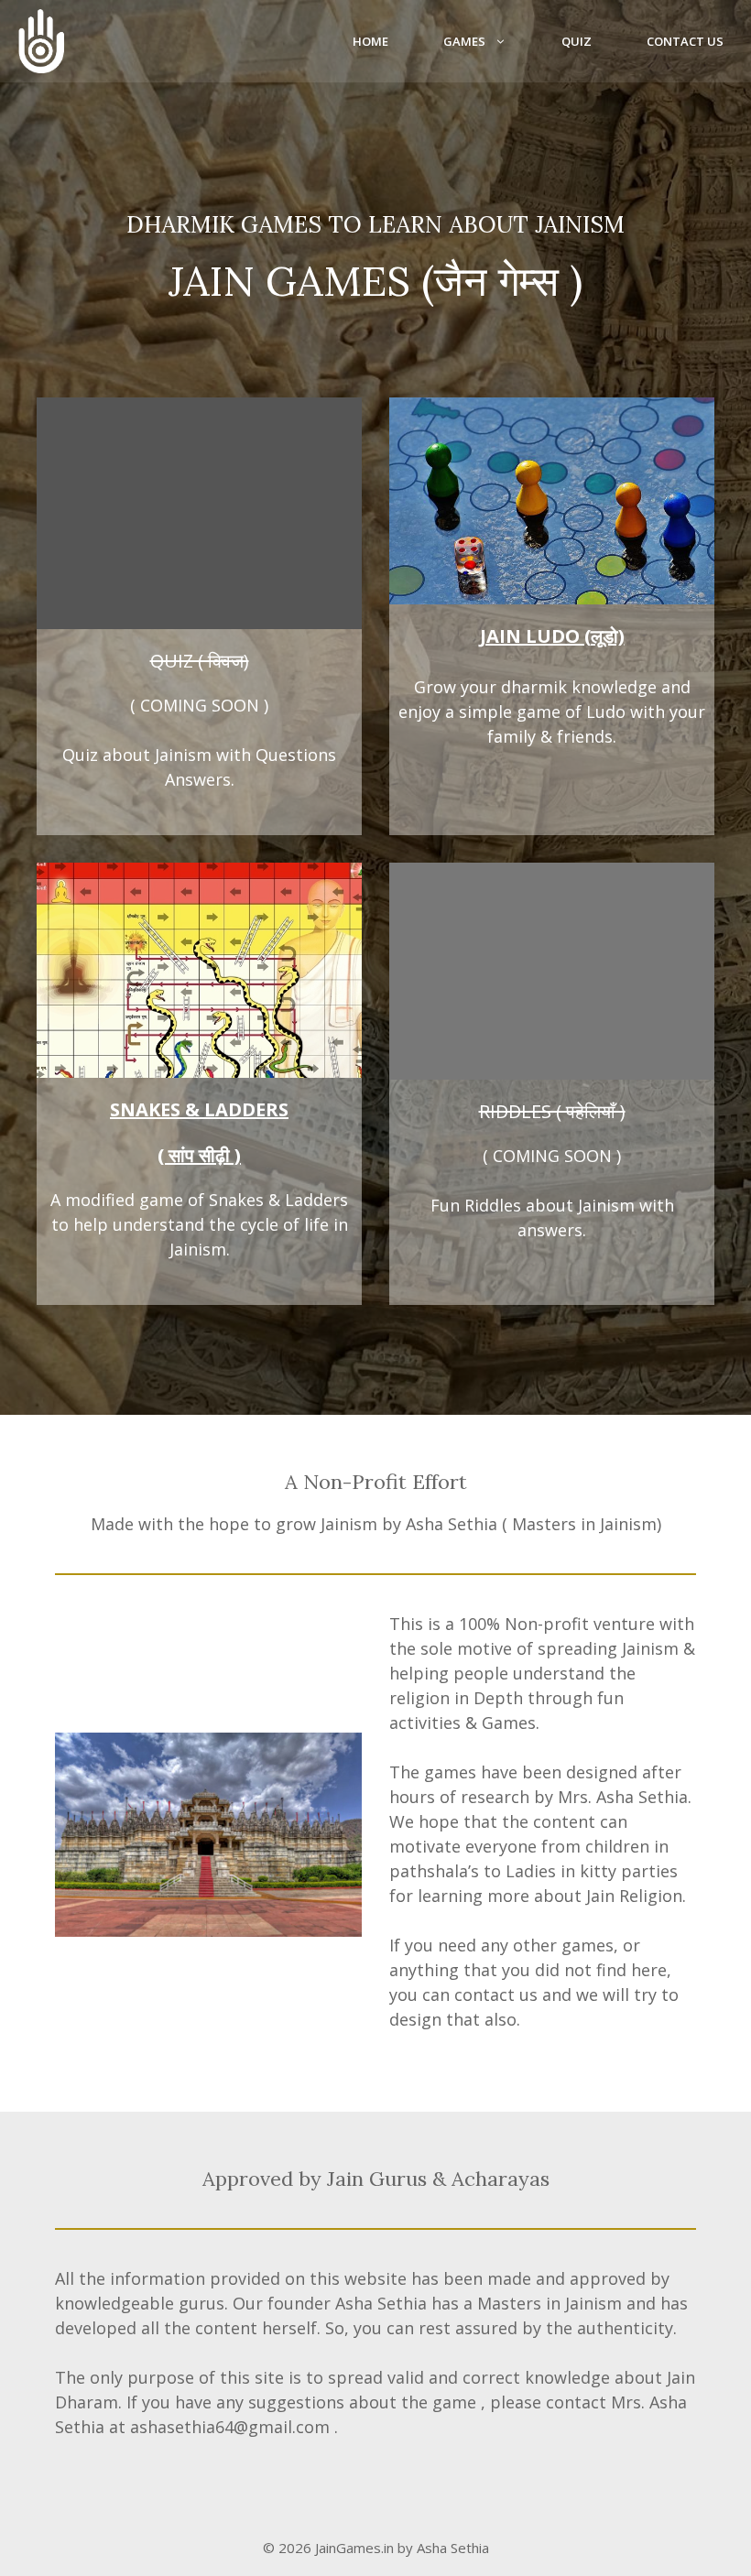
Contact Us (685, 41)
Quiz (577, 41)
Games (464, 41)
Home (370, 41)
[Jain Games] (41, 41)
